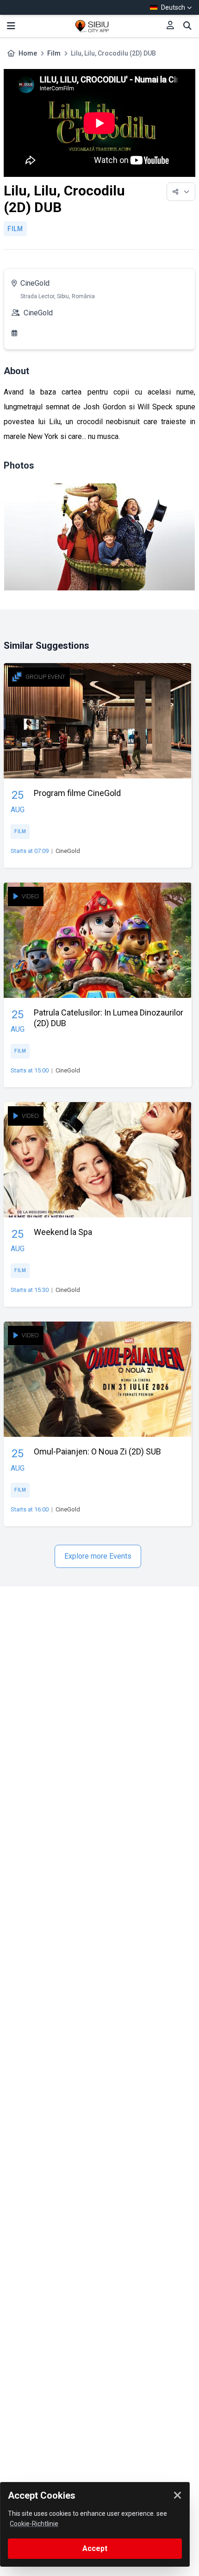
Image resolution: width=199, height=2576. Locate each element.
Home (28, 53)
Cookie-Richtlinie (34, 2524)
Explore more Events (98, 1556)
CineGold (35, 283)
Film (54, 53)
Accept (95, 2548)
